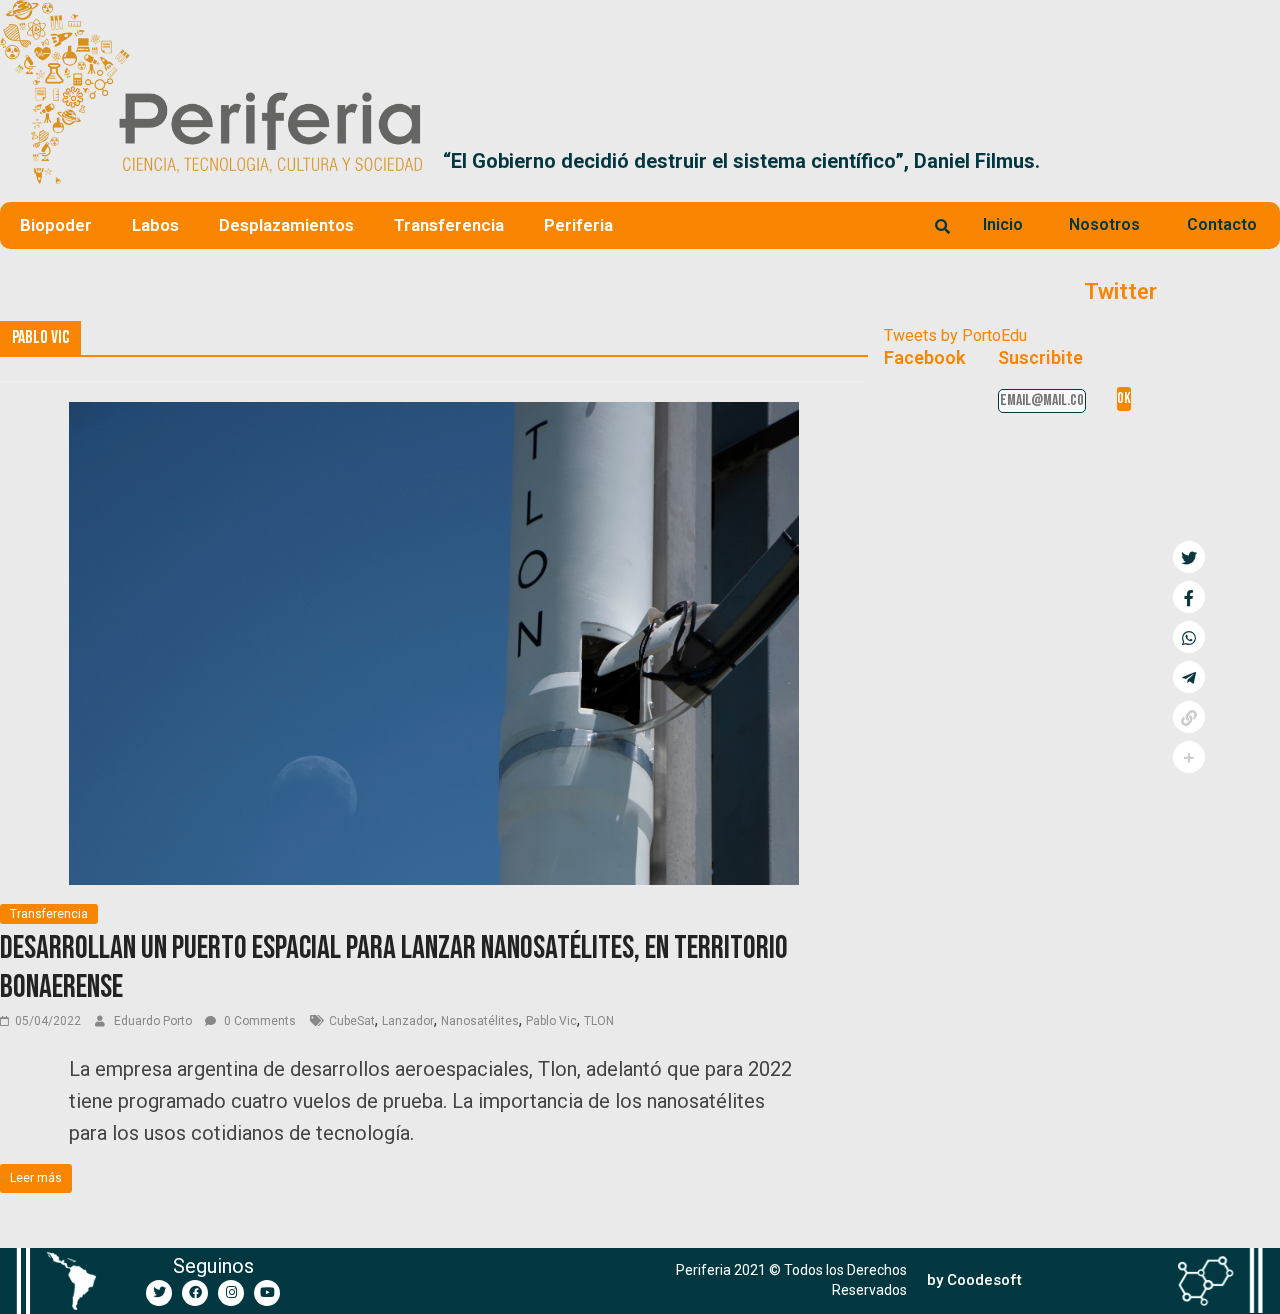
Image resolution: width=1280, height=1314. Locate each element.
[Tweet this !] (1189, 557)
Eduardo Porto (154, 1021)
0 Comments (258, 1021)
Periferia (578, 225)
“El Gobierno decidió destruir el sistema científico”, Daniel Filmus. (741, 161)
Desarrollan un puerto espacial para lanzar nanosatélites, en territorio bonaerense (394, 967)
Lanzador (408, 1021)
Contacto (1222, 224)
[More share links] (1189, 757)
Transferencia (449, 225)
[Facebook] (195, 1293)
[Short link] (1189, 717)
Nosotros (1104, 224)
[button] (1256, 161)
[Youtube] (267, 1293)
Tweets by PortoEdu (955, 335)
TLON (599, 1021)
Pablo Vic (551, 1021)
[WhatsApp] (1189, 637)
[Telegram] (1189, 677)
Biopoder (56, 225)
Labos (155, 225)
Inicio (1003, 224)
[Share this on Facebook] (1189, 597)
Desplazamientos (286, 225)
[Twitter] (159, 1293)
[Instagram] (231, 1293)
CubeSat (352, 1021)
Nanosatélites (480, 1021)
